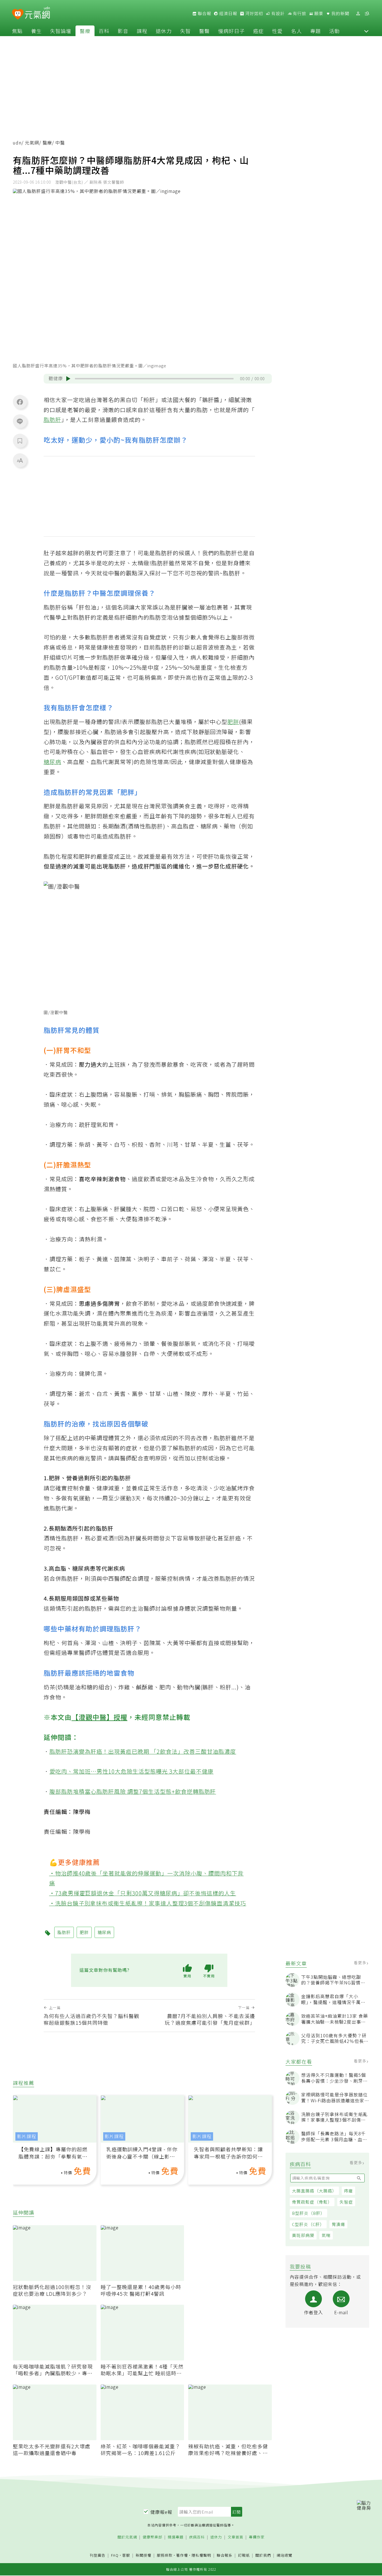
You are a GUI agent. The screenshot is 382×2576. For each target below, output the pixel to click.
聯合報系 (225, 2555)
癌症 (258, 31)
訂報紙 (244, 2555)
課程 (142, 31)
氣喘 (326, 2235)
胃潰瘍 (338, 2224)
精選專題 (176, 2537)
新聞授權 (143, 2555)
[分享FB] (20, 402)
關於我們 (263, 2555)
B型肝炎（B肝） (308, 2213)
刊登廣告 (98, 2555)
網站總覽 (284, 2555)
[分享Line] (20, 421)
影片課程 (27, 2136)
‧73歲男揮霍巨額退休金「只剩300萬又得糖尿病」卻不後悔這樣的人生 (143, 1893)
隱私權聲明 (201, 2555)
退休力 (164, 31)
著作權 (182, 2555)
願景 (318, 13)
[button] (366, 31)
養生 (36, 31)
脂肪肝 (52, 420)
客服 (126, 2555)
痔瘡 (348, 2191)
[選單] (367, 14)
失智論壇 (61, 31)
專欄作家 (257, 2537)
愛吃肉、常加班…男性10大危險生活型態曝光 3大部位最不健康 (132, 1771)
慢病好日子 (231, 31)
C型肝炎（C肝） (308, 2224)
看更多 (361, 1963)
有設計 (277, 13)
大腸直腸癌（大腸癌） (314, 2191)
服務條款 (165, 2555)
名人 (296, 31)
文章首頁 (235, 2537)
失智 (185, 31)
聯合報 (204, 13)
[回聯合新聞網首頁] (18, 14)
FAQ (115, 2555)
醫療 (85, 31)
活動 (334, 31)
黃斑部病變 (303, 2235)
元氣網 (32, 143)
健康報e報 (161, 2512)
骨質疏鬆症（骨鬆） (312, 2202)
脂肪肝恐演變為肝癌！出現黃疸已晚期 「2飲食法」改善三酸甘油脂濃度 (143, 1751)
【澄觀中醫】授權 (100, 1717)
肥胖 (233, 722)
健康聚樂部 (152, 2537)
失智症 (346, 2202)
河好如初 (254, 13)
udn (17, 143)
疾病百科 (197, 2537)
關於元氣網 (127, 2537)
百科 (104, 31)
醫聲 (204, 31)
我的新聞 (340, 13)
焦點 (17, 31)
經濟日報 (228, 13)
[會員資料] (358, 14)
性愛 (277, 31)
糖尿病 (52, 762)
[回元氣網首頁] (37, 13)
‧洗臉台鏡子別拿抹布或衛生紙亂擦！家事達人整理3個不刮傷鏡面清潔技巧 (148, 1903)
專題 (315, 31)
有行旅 (299, 13)
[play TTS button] (68, 379)
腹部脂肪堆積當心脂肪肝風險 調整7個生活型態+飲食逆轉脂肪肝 (133, 1791)
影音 (123, 31)
